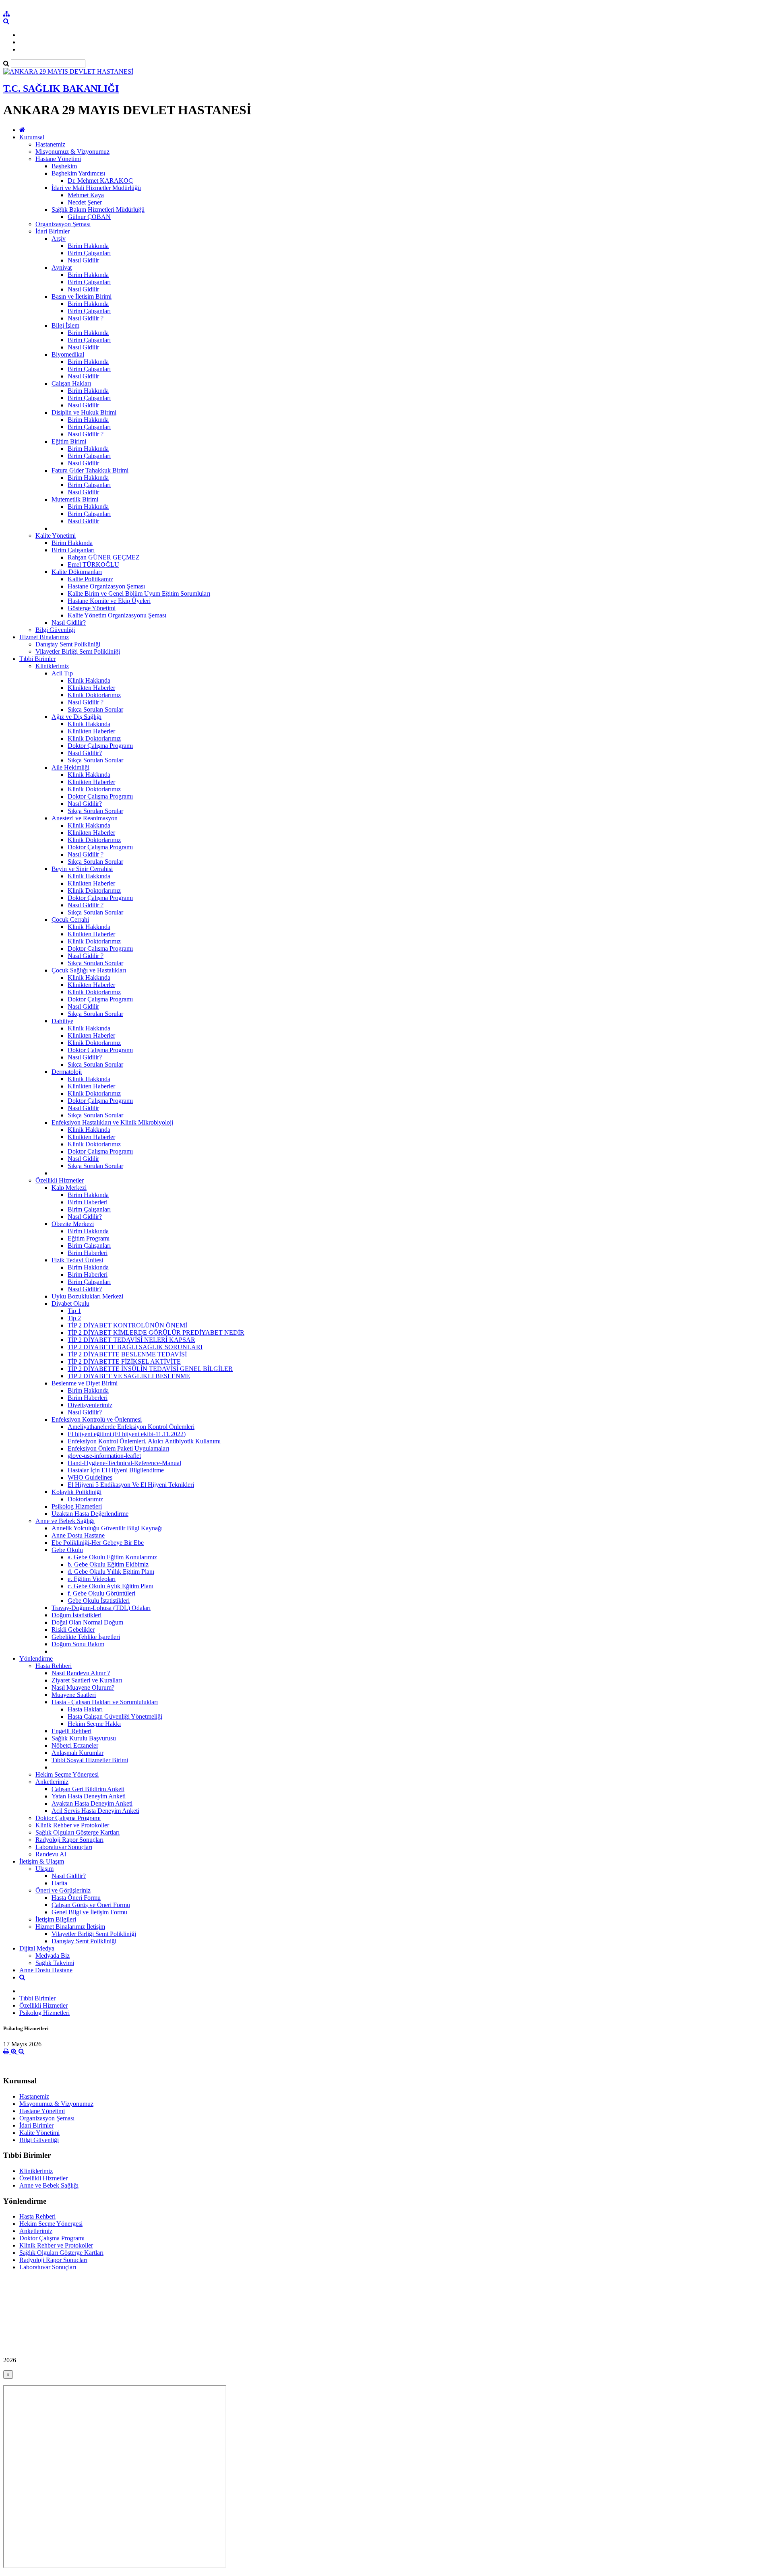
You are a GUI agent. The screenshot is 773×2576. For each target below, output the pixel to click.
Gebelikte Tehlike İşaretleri (86, 1637)
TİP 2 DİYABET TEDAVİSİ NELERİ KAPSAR (131, 1340)
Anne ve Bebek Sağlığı (65, 1521)
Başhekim (64, 166)
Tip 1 (74, 1311)
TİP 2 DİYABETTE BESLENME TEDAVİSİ (127, 1354)
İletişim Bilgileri (56, 1919)
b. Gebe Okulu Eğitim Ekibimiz (108, 1564)
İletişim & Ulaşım (42, 1861)
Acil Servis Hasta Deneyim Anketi (95, 1811)
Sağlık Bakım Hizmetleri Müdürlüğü (98, 210)
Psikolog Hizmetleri (77, 1506)
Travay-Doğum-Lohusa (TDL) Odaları (101, 1608)
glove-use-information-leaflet (104, 1456)
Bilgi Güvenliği (55, 630)
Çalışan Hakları (71, 383)
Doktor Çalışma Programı (100, 746)
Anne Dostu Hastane (78, 1535)
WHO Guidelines (90, 1477)
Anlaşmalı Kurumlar (78, 1753)
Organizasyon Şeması (63, 224)
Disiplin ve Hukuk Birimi (84, 412)
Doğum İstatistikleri (76, 1615)
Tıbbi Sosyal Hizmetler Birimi (90, 1760)
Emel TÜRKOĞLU (93, 565)
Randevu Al (51, 1854)
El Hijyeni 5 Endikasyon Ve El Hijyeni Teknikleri (131, 1485)
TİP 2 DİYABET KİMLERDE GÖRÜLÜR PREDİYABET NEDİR (156, 1332)
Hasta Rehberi (54, 1666)
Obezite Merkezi (73, 1224)
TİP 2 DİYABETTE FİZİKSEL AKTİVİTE (124, 1361)
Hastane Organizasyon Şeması (106, 586)
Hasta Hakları (85, 1709)
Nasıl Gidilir (83, 260)
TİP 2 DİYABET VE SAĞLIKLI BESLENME (129, 1376)
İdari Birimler (53, 231)
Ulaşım (44, 1869)
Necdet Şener (85, 202)
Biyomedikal (68, 354)
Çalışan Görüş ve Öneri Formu (91, 1905)
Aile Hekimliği (70, 767)
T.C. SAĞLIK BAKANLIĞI (61, 89)
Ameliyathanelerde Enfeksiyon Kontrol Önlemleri (131, 1427)
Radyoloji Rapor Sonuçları (69, 1840)
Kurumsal (32, 137)
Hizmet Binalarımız (44, 637)
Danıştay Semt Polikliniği (68, 644)
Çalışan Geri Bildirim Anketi (88, 1789)
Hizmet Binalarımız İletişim (70, 1927)
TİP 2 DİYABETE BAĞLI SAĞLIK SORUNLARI (135, 1347)
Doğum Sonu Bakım (78, 1644)
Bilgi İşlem (65, 325)
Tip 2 (74, 1318)
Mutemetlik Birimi (75, 499)
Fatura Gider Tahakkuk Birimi (90, 470)
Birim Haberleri (88, 1202)
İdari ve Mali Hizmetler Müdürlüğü (96, 188)
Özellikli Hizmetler (60, 1180)
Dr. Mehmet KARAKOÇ (100, 181)
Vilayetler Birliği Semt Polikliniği (78, 651)
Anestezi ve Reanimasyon (85, 818)
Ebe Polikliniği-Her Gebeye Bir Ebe (98, 1543)
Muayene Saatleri (74, 1695)
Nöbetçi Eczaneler (75, 1745)
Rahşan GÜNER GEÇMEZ (104, 557)
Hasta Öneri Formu (76, 1898)
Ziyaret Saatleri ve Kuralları (87, 1680)
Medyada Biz (53, 1956)
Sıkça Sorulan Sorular (95, 709)
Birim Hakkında (88, 246)
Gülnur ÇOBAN (89, 217)
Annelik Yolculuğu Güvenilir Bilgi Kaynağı (107, 1528)
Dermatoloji (67, 1072)
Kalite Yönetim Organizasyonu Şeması (117, 615)
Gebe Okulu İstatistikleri (99, 1601)
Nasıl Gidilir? (69, 622)
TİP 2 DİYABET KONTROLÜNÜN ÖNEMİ (127, 1325)
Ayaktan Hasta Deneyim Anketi (92, 1803)
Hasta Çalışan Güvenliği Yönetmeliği (115, 1716)
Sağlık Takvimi (55, 1963)
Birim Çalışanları (89, 253)
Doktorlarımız (85, 1499)
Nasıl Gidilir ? (86, 318)
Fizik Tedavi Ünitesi (77, 1260)
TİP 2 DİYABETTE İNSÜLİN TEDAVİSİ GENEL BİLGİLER (150, 1369)
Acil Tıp (62, 673)
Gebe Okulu (67, 1550)
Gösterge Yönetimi (92, 608)
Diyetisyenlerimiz (90, 1405)
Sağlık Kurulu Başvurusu (84, 1738)
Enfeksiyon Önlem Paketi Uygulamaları (118, 1448)
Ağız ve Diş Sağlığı (76, 717)
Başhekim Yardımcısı (78, 173)
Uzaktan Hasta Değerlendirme (90, 1514)
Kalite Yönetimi (56, 536)
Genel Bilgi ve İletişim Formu (89, 1912)
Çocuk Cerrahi (70, 920)
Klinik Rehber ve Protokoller (72, 1825)
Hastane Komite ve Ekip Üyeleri (109, 601)
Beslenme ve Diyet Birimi (85, 1383)
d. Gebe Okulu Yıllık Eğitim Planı (111, 1572)
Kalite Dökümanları (77, 572)
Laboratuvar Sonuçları (64, 1847)
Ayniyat (62, 267)
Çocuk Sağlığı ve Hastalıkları (89, 970)
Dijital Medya (37, 1948)
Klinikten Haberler (91, 688)
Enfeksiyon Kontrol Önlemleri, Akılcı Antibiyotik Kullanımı (144, 1441)
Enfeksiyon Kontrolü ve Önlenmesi (97, 1419)
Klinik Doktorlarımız (94, 695)
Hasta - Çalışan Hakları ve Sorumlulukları (105, 1702)
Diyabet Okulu (70, 1303)
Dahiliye (62, 1021)
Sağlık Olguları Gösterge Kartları (78, 1832)
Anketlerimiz (52, 1782)
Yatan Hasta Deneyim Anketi (89, 1796)
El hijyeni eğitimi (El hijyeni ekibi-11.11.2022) (127, 1434)
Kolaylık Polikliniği (76, 1492)
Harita (59, 1883)
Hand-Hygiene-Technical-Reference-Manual (124, 1463)
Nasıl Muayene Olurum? (83, 1687)
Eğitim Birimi (69, 441)
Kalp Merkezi (69, 1188)
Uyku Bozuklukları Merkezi (87, 1296)
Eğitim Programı (89, 1238)
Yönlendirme (36, 1659)
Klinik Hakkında (89, 680)
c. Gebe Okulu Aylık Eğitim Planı (111, 1586)
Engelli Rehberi (71, 1731)
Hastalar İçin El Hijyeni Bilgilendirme (116, 1470)
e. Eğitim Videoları (92, 1579)
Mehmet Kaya (86, 195)
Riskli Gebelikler (73, 1630)
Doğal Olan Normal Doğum (87, 1622)
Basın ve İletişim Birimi (82, 296)
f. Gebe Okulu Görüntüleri (101, 1593)
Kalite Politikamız (90, 579)
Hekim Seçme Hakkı (94, 1724)
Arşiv (59, 238)
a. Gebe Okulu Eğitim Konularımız (112, 1557)
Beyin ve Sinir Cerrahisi (82, 869)
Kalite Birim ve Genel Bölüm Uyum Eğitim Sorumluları (139, 593)
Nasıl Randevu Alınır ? (81, 1673)
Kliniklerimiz (52, 666)
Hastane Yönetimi (58, 159)
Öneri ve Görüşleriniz (63, 1890)
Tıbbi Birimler (37, 659)
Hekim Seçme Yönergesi (67, 1774)
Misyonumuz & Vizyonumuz (72, 152)
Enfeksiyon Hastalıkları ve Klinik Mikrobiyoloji (112, 1122)
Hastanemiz (50, 144)
